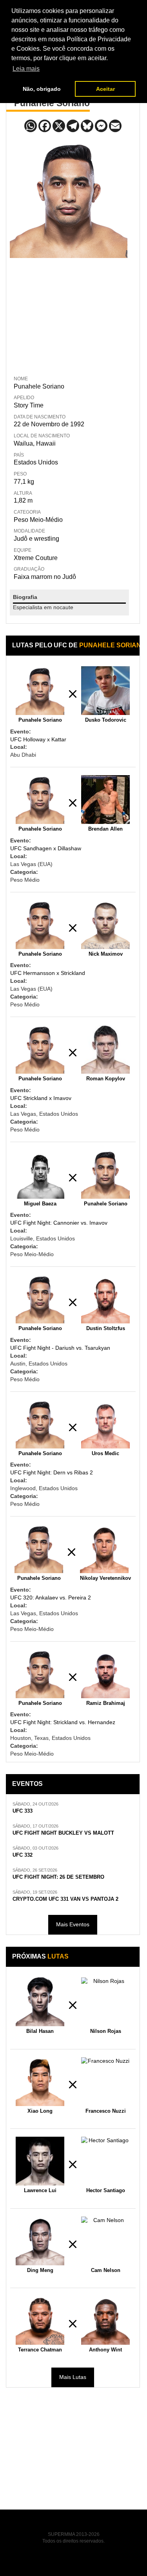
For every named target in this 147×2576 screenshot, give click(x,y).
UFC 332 (23, 1855)
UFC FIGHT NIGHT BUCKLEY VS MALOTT (63, 1833)
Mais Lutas (73, 2377)
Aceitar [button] (105, 89)
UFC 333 (23, 1811)
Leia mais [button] (26, 69)
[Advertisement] (69, 315)
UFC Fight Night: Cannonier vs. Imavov (59, 1223)
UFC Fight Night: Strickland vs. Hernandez (63, 1722)
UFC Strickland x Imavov (41, 1098)
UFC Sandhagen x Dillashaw (46, 848)
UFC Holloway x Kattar (38, 739)
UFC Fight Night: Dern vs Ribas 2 (52, 1472)
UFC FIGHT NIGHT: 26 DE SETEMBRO (58, 1877)
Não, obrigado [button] (42, 89)
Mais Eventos (73, 1924)
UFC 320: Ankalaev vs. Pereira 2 (51, 1598)
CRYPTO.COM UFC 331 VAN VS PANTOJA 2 (65, 1899)
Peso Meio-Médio (38, 520)
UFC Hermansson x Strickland (48, 973)
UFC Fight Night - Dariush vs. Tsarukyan (60, 1348)
